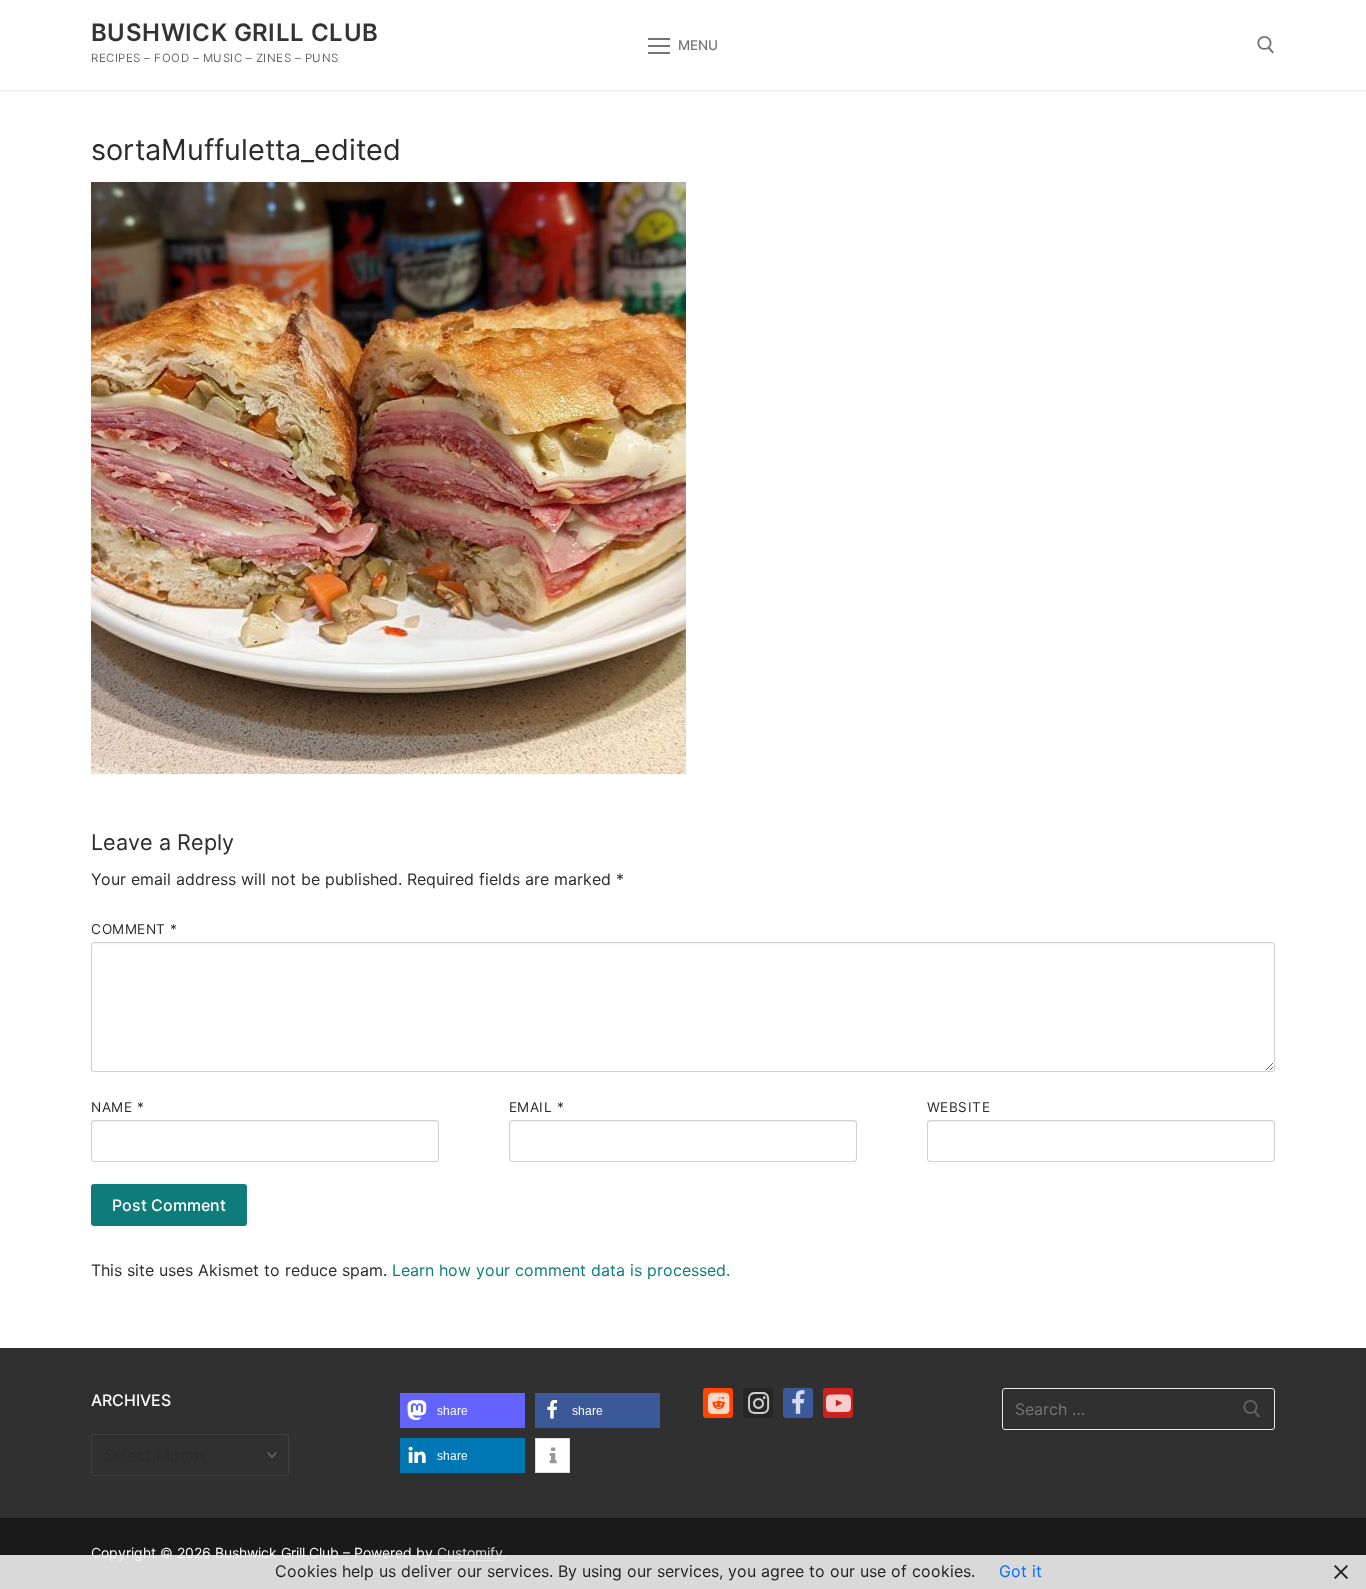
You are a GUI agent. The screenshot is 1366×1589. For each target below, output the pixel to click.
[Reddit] (718, 1403)
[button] (462, 1410)
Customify (470, 1552)
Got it (1020, 1571)
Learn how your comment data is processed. (561, 1270)
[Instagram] (758, 1403)
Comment (134, 929)
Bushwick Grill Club (235, 32)
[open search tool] (1266, 45)
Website (959, 1107)
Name (117, 1107)
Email (537, 1107)
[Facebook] (798, 1403)
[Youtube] (838, 1403)
